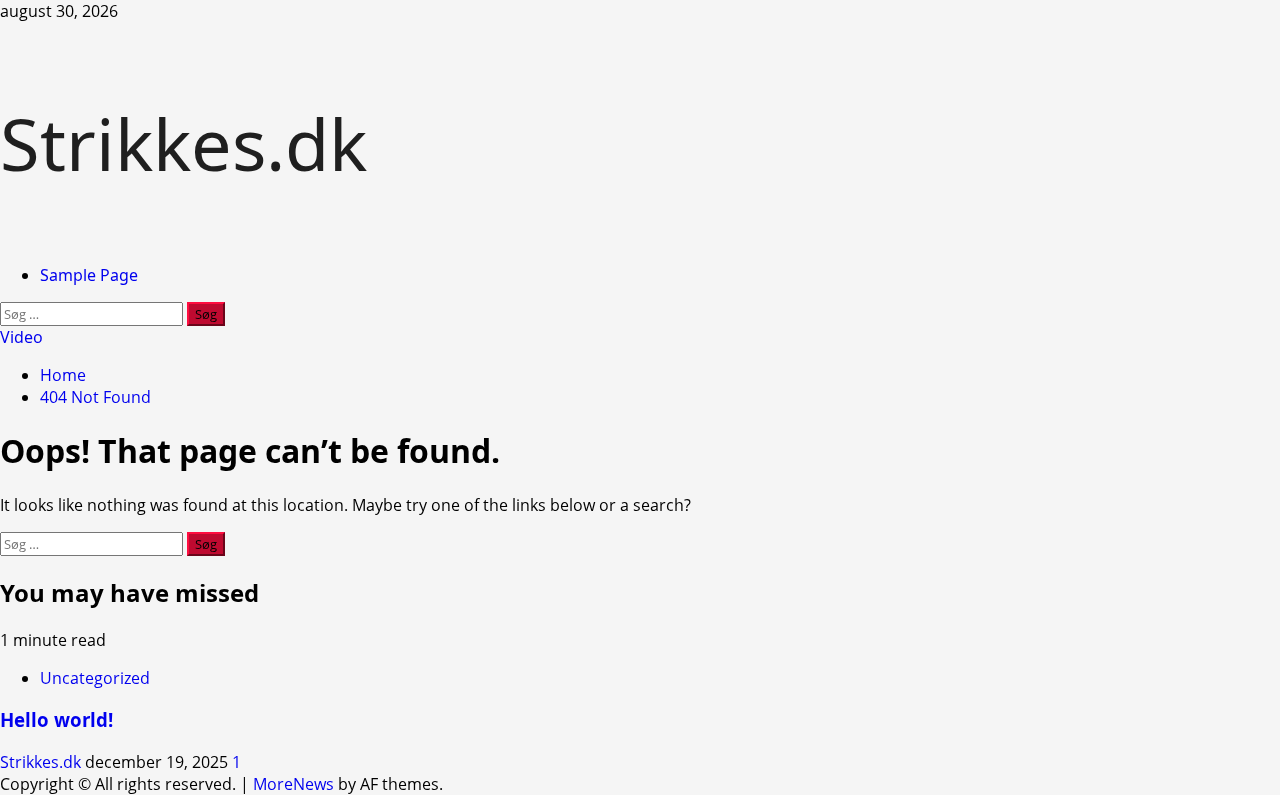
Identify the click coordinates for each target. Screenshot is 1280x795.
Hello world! (56, 719)
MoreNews (293, 784)
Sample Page (89, 275)
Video (21, 337)
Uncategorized (95, 678)
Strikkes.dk (183, 143)
